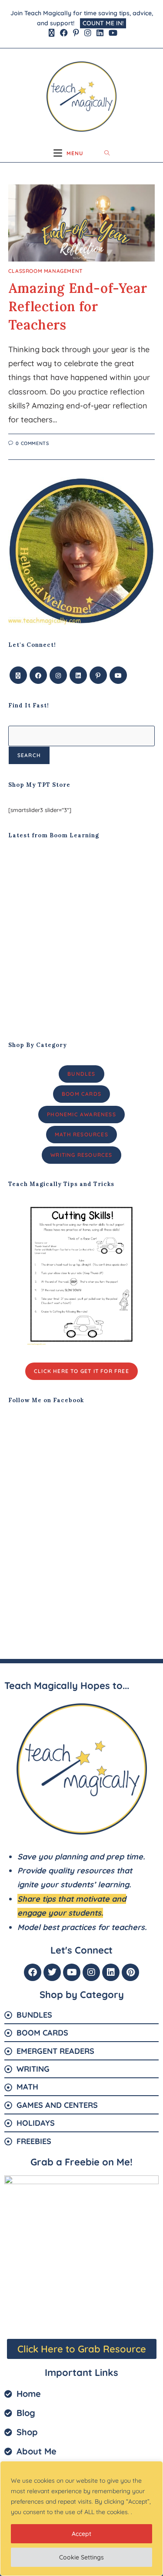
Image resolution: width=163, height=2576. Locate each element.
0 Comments (32, 443)
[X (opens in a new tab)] (52, 33)
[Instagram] (58, 675)
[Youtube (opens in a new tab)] (112, 33)
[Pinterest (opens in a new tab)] (76, 33)
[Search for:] (107, 153)
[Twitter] (52, 1972)
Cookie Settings (81, 2557)
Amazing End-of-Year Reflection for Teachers (78, 306)
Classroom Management (45, 271)
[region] (81, 2518)
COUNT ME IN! (103, 23)
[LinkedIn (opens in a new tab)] (100, 33)
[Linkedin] (111, 1972)
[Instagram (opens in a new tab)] (88, 33)
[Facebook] (38, 675)
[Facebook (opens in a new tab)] (64, 33)
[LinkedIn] (78, 675)
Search (29, 755)
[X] (18, 675)
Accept (81, 2534)
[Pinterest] (98, 675)
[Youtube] (118, 675)
